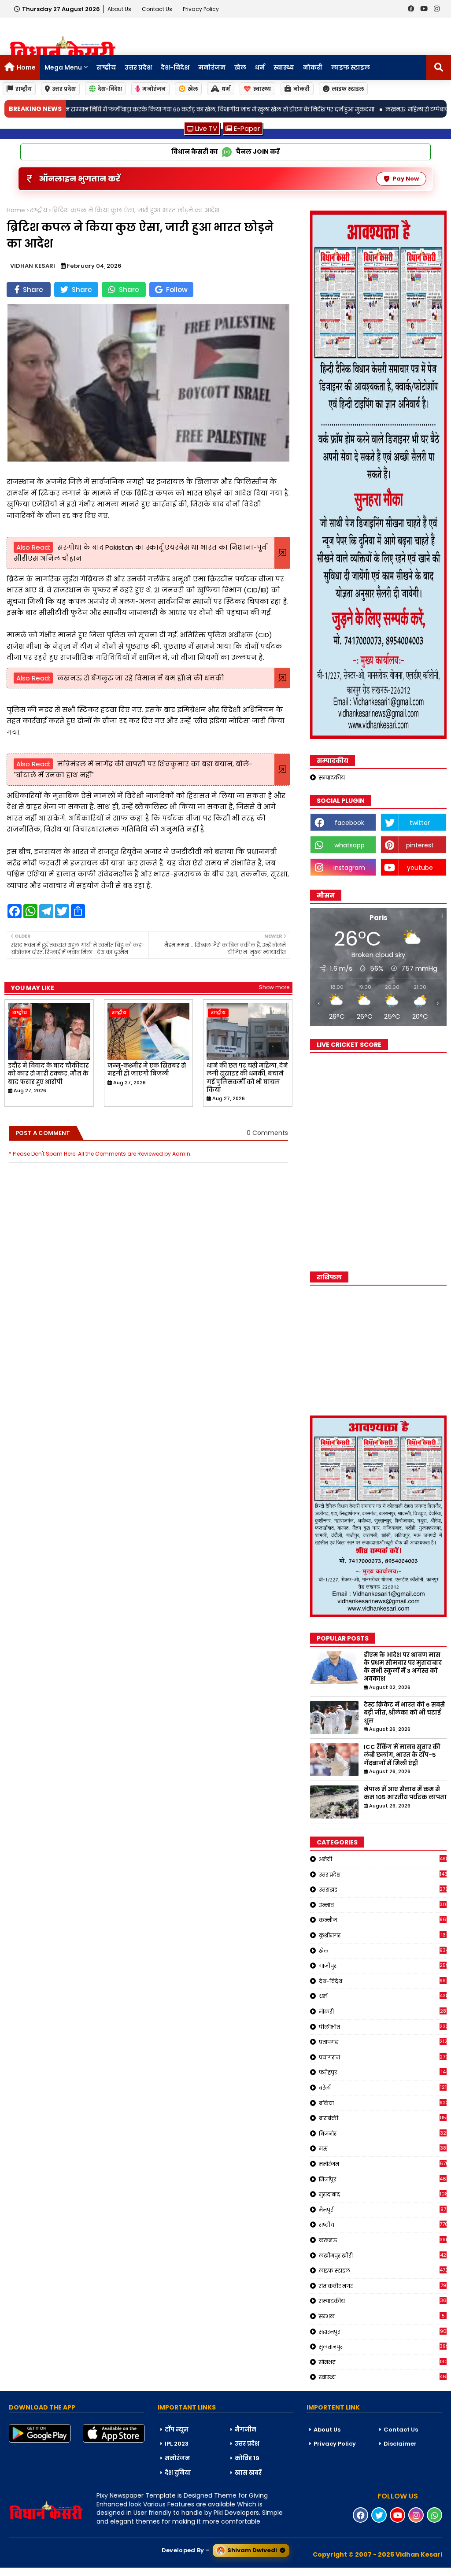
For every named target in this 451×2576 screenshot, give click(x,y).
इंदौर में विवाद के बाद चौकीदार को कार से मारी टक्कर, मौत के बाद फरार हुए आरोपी (48, 1074)
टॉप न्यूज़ (177, 2430)
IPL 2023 (177, 2444)
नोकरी (313, 67)
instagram (349, 868)
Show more (274, 987)
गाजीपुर (383, 1966)
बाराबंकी (383, 2118)
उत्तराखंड (383, 1889)
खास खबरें (248, 2473)
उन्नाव (383, 1905)
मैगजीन (246, 2430)
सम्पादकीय (332, 778)
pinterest (420, 845)
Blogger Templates (67, 2572)
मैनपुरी (383, 2210)
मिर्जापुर (383, 2179)
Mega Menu (63, 67)
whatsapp (349, 845)
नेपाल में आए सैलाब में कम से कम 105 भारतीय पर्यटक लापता (405, 1793)
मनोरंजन (212, 67)
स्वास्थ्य (284, 67)
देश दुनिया (178, 2473)
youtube (420, 868)
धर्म (260, 67)
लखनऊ (383, 2240)
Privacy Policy (201, 9)
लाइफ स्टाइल (351, 67)
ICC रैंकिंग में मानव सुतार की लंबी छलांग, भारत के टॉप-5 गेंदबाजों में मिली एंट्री (402, 1755)
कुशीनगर (382, 1935)
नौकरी (383, 2011)
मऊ (383, 2148)
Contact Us (401, 2430)
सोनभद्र (383, 2362)
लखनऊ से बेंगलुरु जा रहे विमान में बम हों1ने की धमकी (141, 678)
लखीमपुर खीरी (383, 2255)
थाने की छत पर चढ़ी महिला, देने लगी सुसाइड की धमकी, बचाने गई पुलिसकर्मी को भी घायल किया (247, 1078)
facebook (349, 823)
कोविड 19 (247, 2458)
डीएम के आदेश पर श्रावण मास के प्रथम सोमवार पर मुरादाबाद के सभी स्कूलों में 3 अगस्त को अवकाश (403, 1667)
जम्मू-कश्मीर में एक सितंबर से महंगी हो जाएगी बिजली (147, 1070)
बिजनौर (383, 2133)
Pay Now (406, 179)
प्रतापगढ (383, 2042)
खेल (240, 67)
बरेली (383, 2088)
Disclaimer (400, 2444)
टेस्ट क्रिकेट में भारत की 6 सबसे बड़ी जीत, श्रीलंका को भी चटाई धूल (404, 1713)
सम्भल (382, 2316)
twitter (420, 823)
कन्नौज (383, 1920)
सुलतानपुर (383, 2347)
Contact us (158, 9)
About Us (120, 9)
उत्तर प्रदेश (138, 67)
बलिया (383, 2103)
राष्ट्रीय (106, 67)
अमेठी (383, 1859)
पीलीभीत (383, 2027)
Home (26, 67)
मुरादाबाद (383, 2194)
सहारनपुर (383, 2332)
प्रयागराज (383, 2057)
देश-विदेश (175, 67)
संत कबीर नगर (383, 2286)
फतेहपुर (382, 2072)
